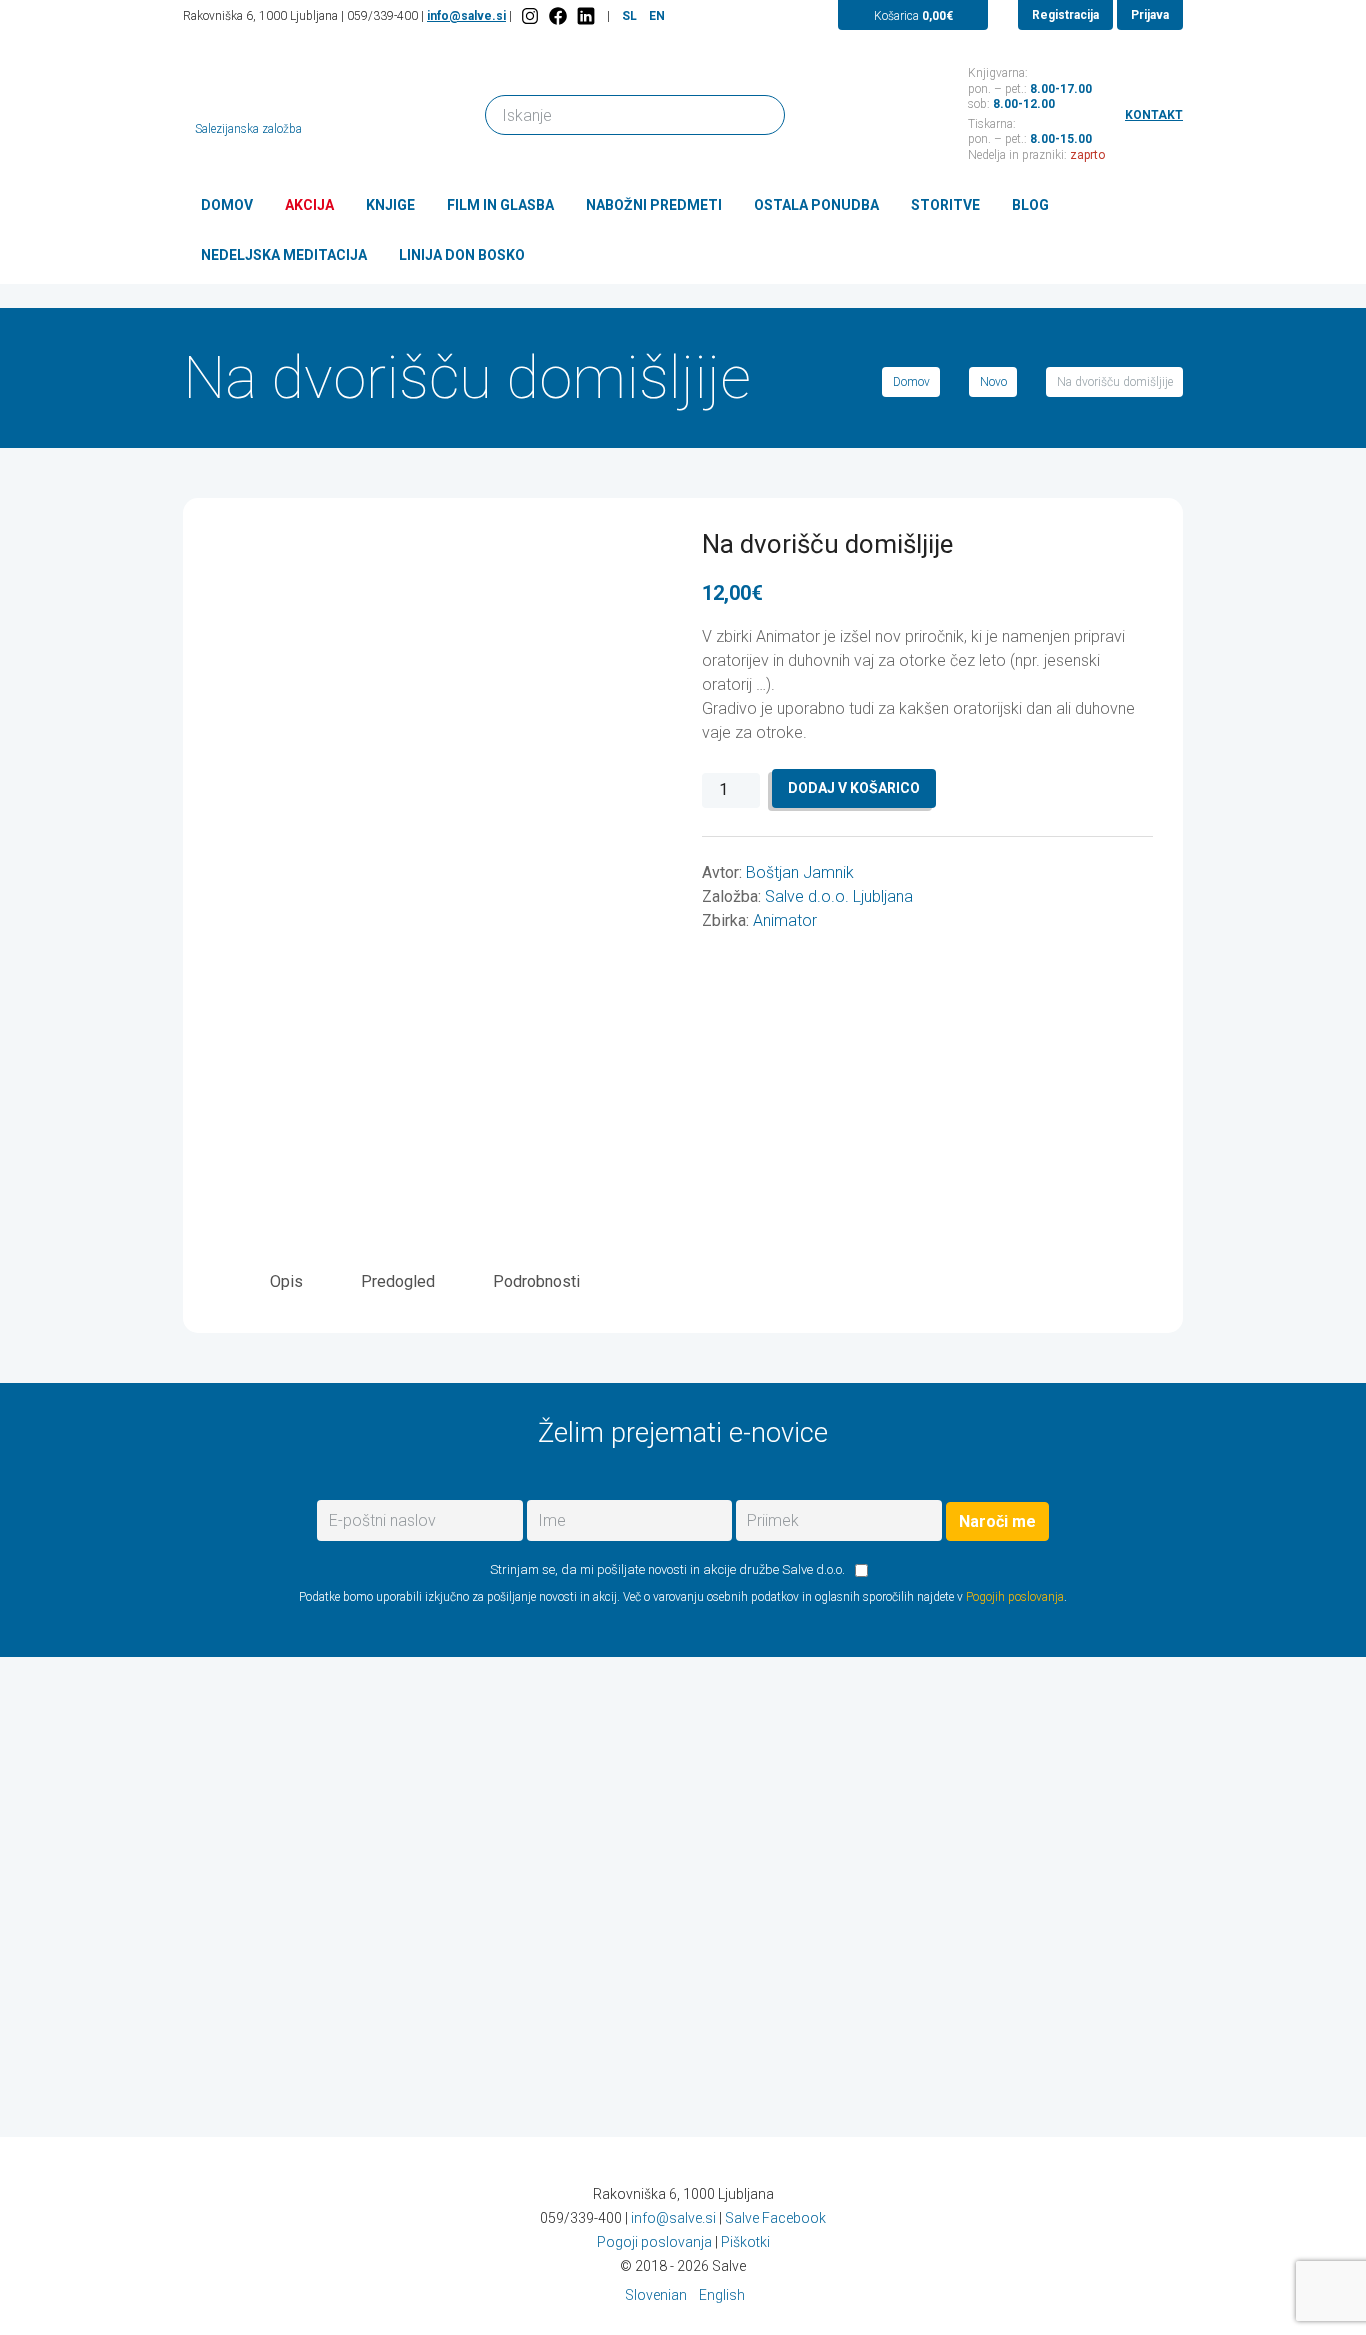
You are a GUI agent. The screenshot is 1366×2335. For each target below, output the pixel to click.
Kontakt (1154, 115)
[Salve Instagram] (530, 16)
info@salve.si (466, 16)
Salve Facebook (775, 2218)
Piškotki (745, 2242)
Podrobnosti (536, 1281)
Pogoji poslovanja (654, 2242)
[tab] (286, 1281)
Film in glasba (500, 205)
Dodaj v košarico (854, 788)
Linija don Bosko (462, 255)
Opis (286, 1281)
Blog (1030, 205)
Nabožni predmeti (654, 205)
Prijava (1150, 15)
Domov (227, 205)
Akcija (309, 205)
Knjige (390, 205)
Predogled (398, 1281)
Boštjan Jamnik (800, 872)
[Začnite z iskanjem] (761, 113)
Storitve (945, 205)
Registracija (1065, 15)
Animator (785, 920)
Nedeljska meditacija (284, 255)
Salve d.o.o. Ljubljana (839, 896)
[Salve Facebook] (558, 16)
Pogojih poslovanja (1015, 1597)
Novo (993, 382)
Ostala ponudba (816, 205)
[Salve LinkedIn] (586, 16)
